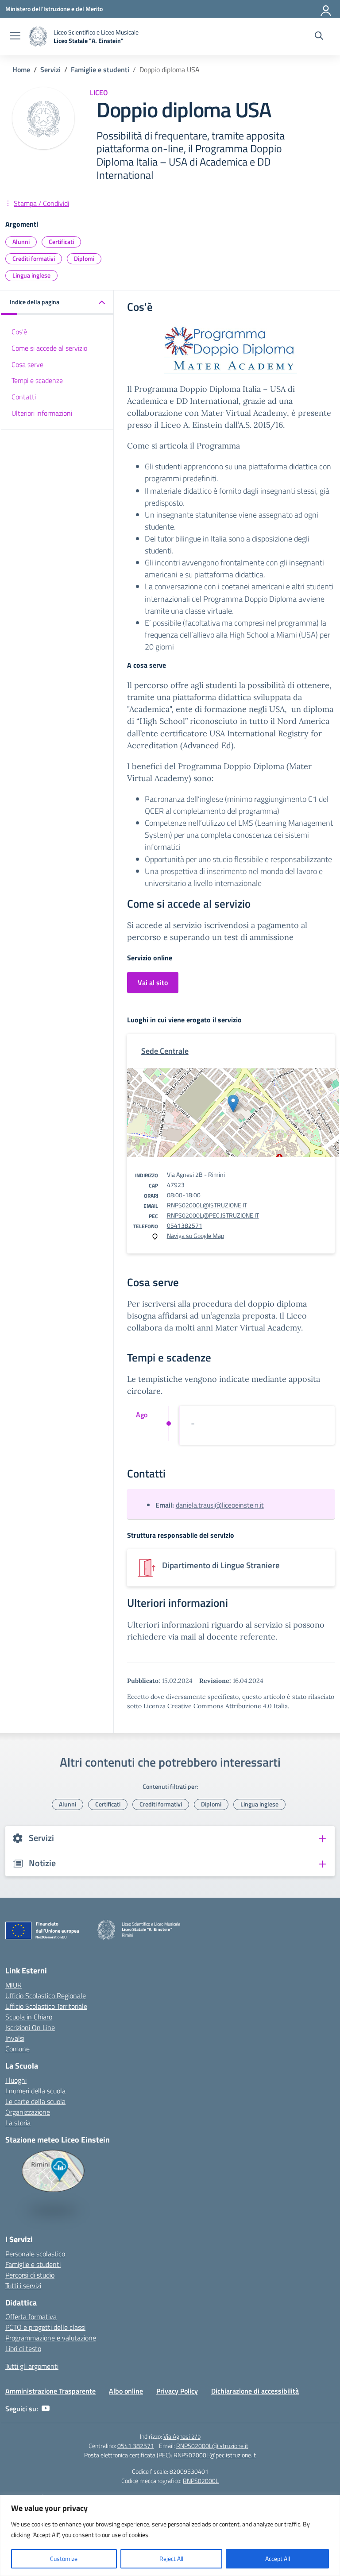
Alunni (21, 242)
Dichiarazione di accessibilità (255, 2391)
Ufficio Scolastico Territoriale (46, 2006)
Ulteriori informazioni (42, 413)
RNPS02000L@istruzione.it (212, 2446)
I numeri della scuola (35, 2091)
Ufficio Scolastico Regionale (46, 1996)
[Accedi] (326, 9)
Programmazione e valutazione (51, 2338)
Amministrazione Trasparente (50, 2391)
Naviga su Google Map (195, 1236)
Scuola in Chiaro (29, 2017)
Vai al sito (153, 982)
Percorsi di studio (30, 2275)
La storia (18, 2123)
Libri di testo (23, 2348)
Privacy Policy (177, 2391)
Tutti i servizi (23, 2286)
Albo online (126, 2391)
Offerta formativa (31, 2317)
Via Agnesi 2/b (182, 2436)
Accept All (278, 2559)
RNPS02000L (201, 2481)
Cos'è (19, 332)
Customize (64, 2559)
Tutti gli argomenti (32, 2366)
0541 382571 (136, 2446)
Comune (17, 2049)
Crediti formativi (34, 258)
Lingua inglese (31, 275)
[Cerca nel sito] (319, 37)
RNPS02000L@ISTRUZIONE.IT (207, 1205)
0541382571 (185, 1225)
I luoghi (16, 2080)
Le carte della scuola (35, 2101)
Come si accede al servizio (49, 348)
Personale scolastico (35, 2254)
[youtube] (46, 2409)
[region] (170, 2535)
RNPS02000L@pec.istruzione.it (215, 2455)
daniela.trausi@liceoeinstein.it (220, 1505)
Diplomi (84, 258)
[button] (57, 303)
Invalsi (15, 2038)
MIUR (14, 1985)
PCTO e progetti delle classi (45, 2327)
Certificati (61, 242)
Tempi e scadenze (37, 380)
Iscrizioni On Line (30, 2027)
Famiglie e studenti (33, 2264)
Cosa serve (27, 364)
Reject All (171, 2559)
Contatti (24, 397)
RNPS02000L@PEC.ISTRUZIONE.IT (213, 1215)
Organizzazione (28, 2112)
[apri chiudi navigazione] (15, 37)
